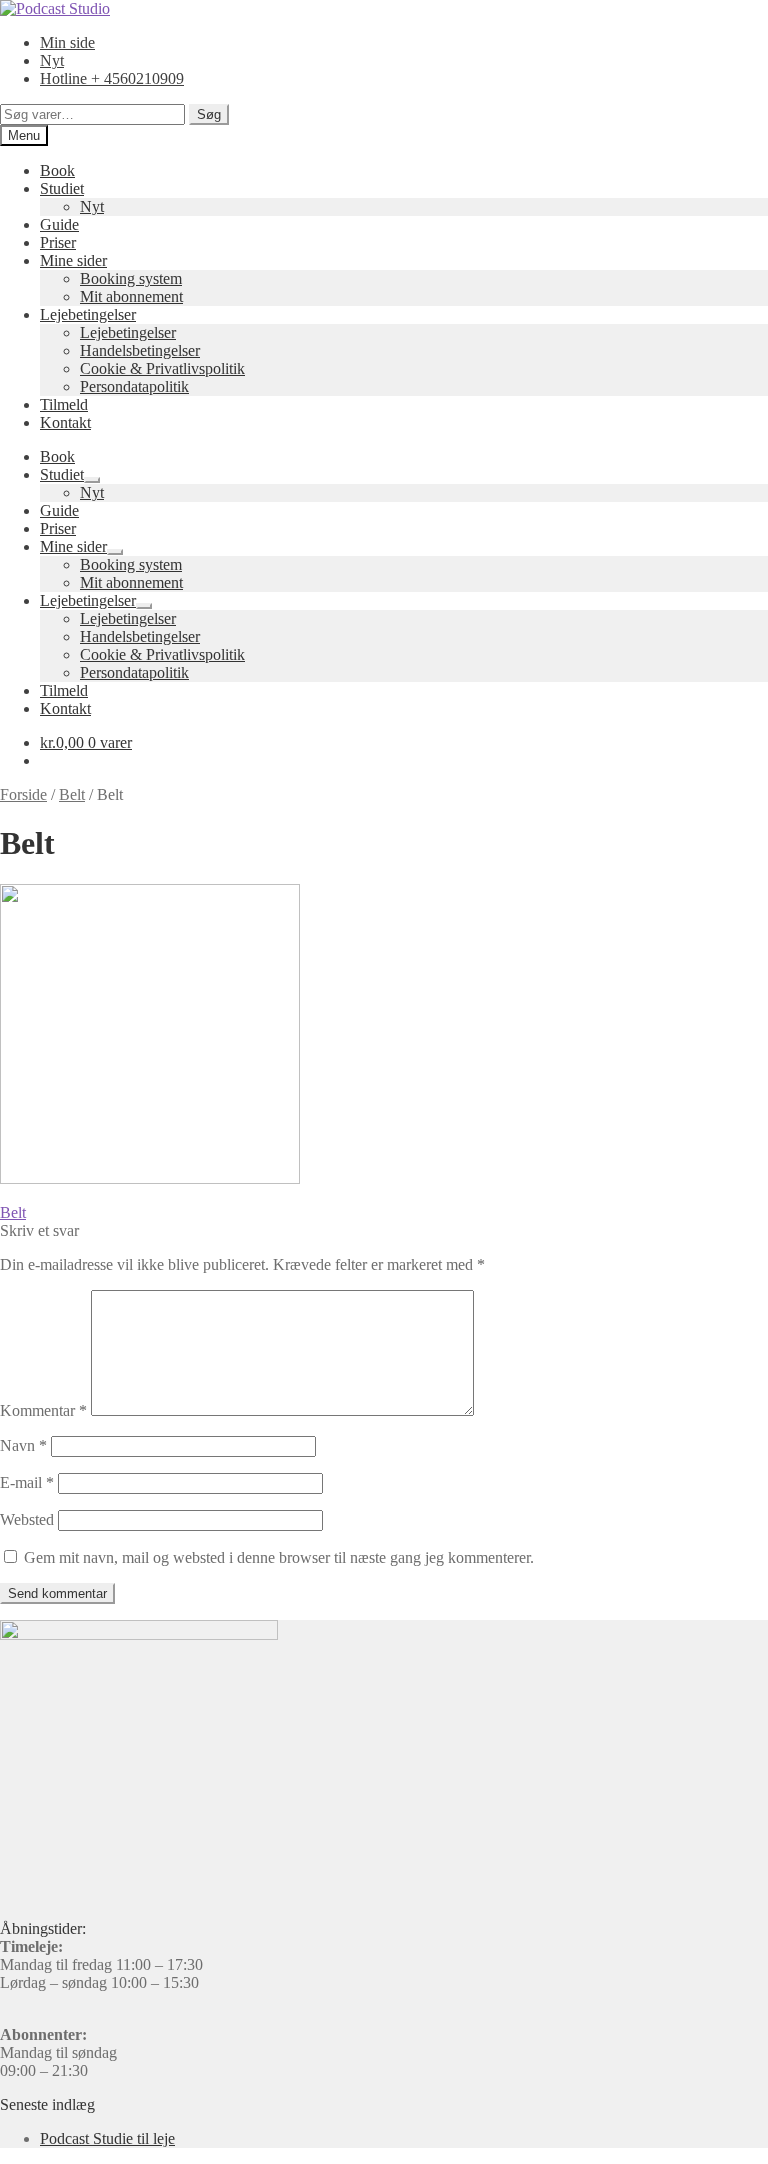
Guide (59, 224)
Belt (72, 794)
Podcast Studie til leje (107, 2138)
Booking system (131, 278)
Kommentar (43, 1410)
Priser (58, 242)
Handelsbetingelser (140, 350)
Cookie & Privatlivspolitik (162, 368)
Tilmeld (64, 404)
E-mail (27, 1482)
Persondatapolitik (134, 386)
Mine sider (73, 260)
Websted (27, 1519)
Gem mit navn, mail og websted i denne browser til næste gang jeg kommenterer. (279, 1557)
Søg (209, 114)
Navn (23, 1445)
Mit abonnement (131, 296)
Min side (67, 42)
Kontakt (65, 422)
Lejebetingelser (88, 314)
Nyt (52, 60)
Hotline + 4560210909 (112, 78)
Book (57, 170)
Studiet (62, 188)
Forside (23, 794)
